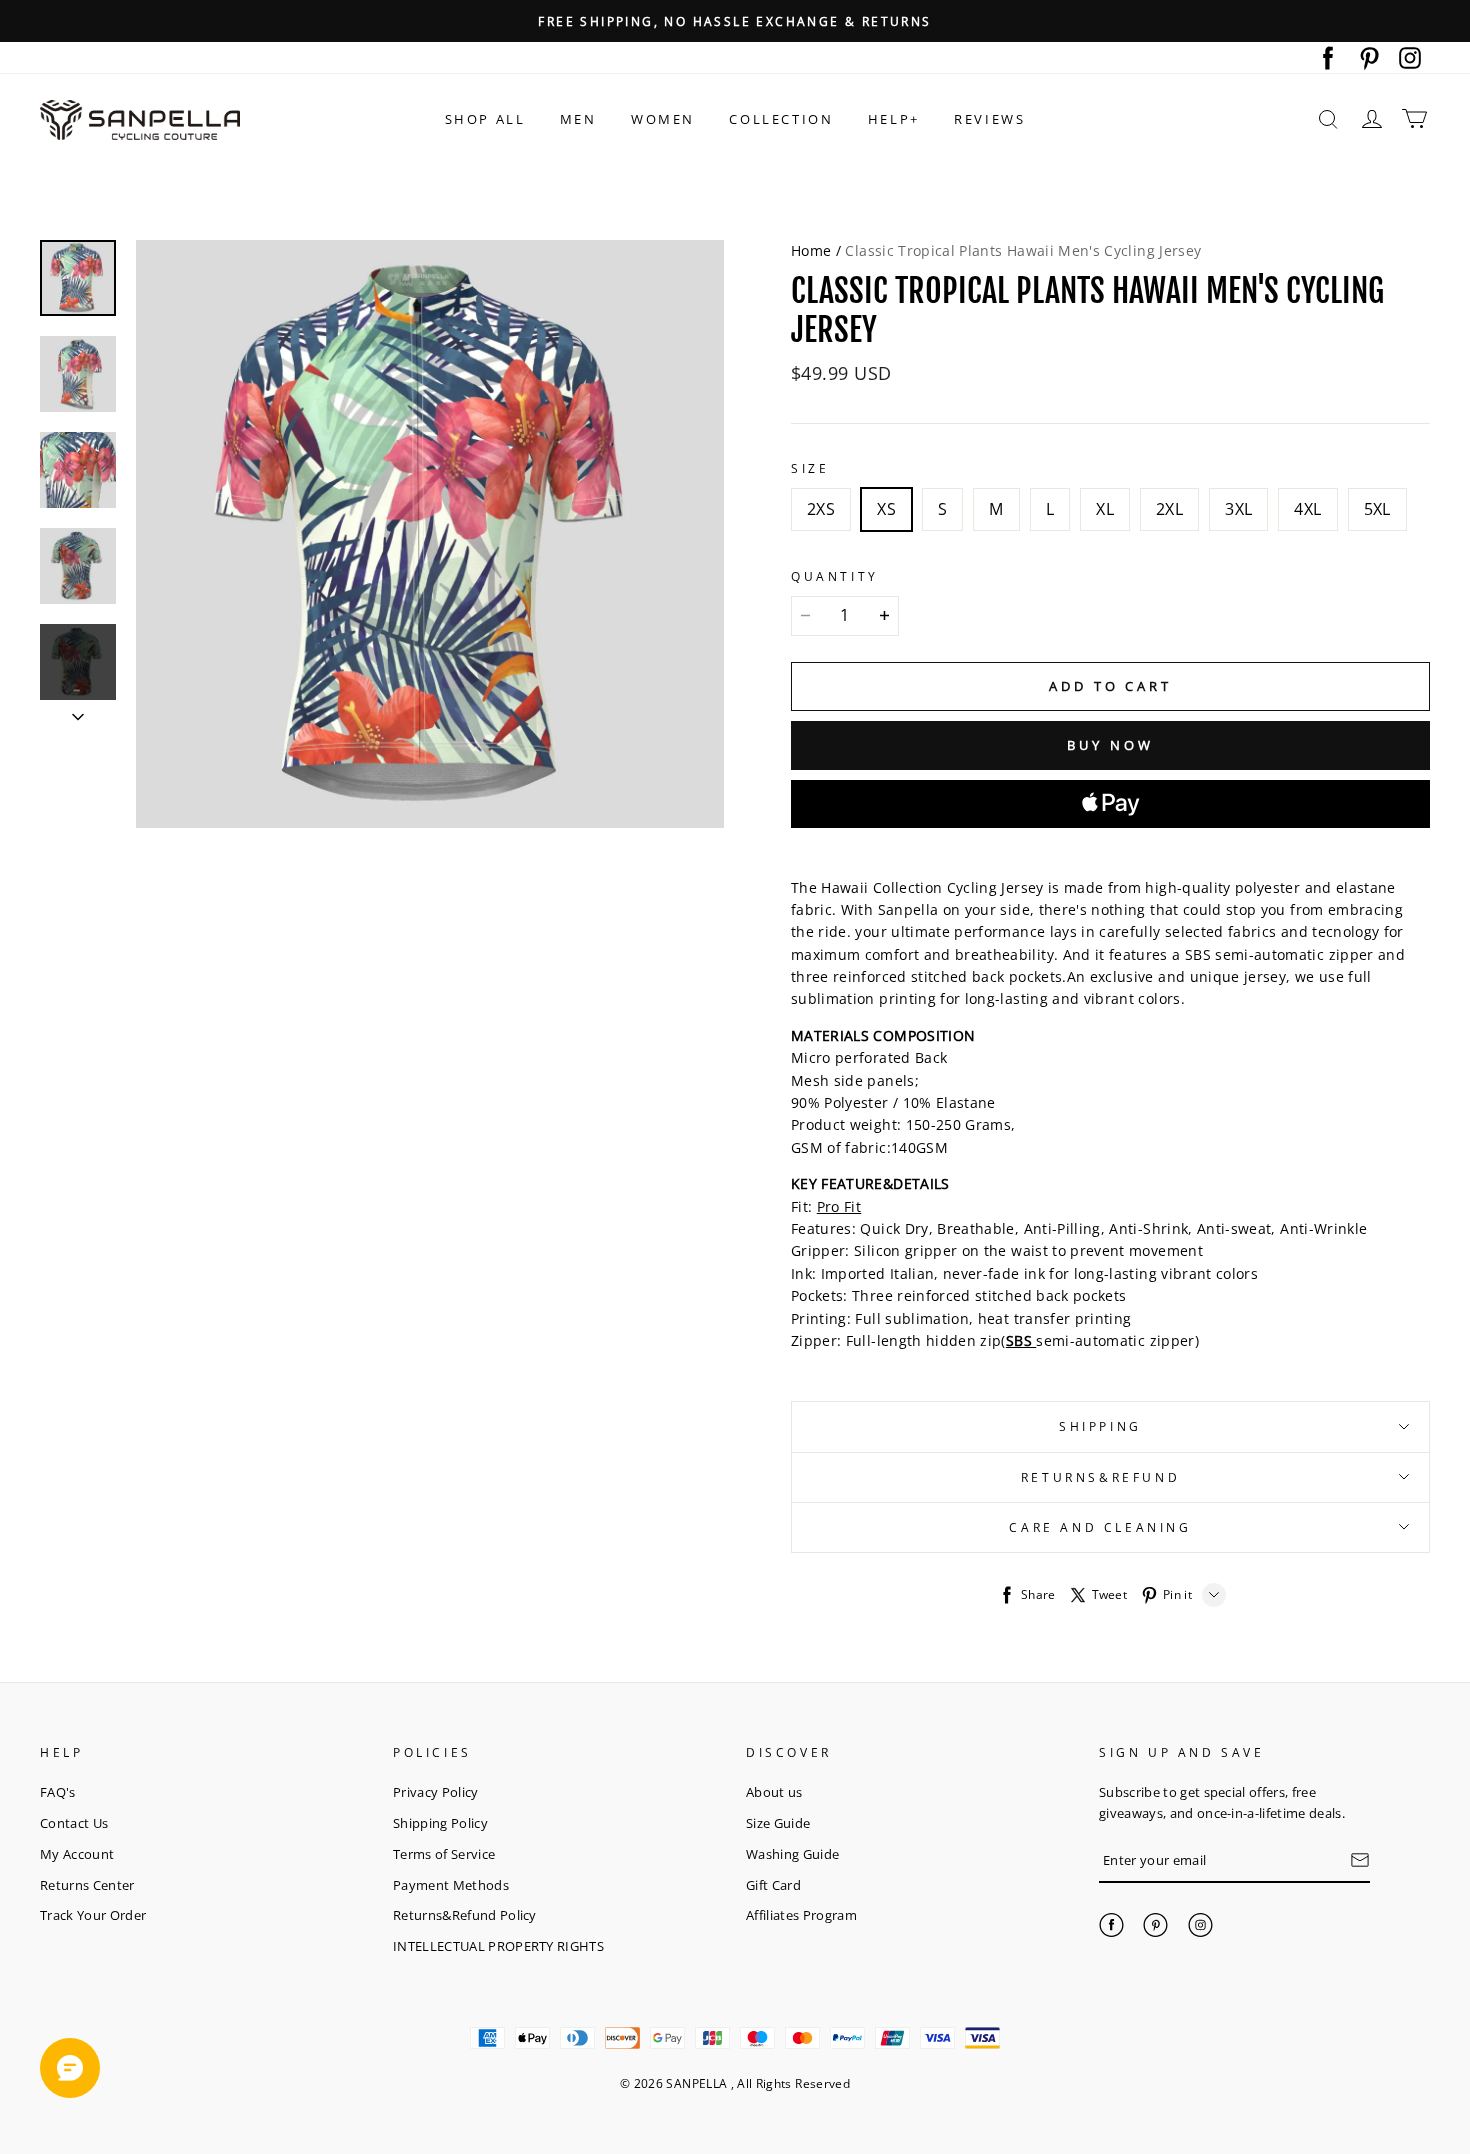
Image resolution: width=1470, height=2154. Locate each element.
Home (811, 250)
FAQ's (58, 1792)
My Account (77, 1854)
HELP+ (894, 119)
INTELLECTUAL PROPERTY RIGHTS (498, 1946)
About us (774, 1792)
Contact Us (74, 1823)
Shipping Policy (440, 1823)
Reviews (989, 119)
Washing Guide (792, 1854)
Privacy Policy (436, 1792)
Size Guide (778, 1823)
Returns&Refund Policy (465, 1915)
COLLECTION (781, 119)
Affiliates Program (801, 1915)
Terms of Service (444, 1854)
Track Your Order (93, 1915)
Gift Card (773, 1885)
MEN (578, 119)
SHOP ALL (485, 119)
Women (663, 119)
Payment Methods (451, 1885)
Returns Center (87, 1885)
